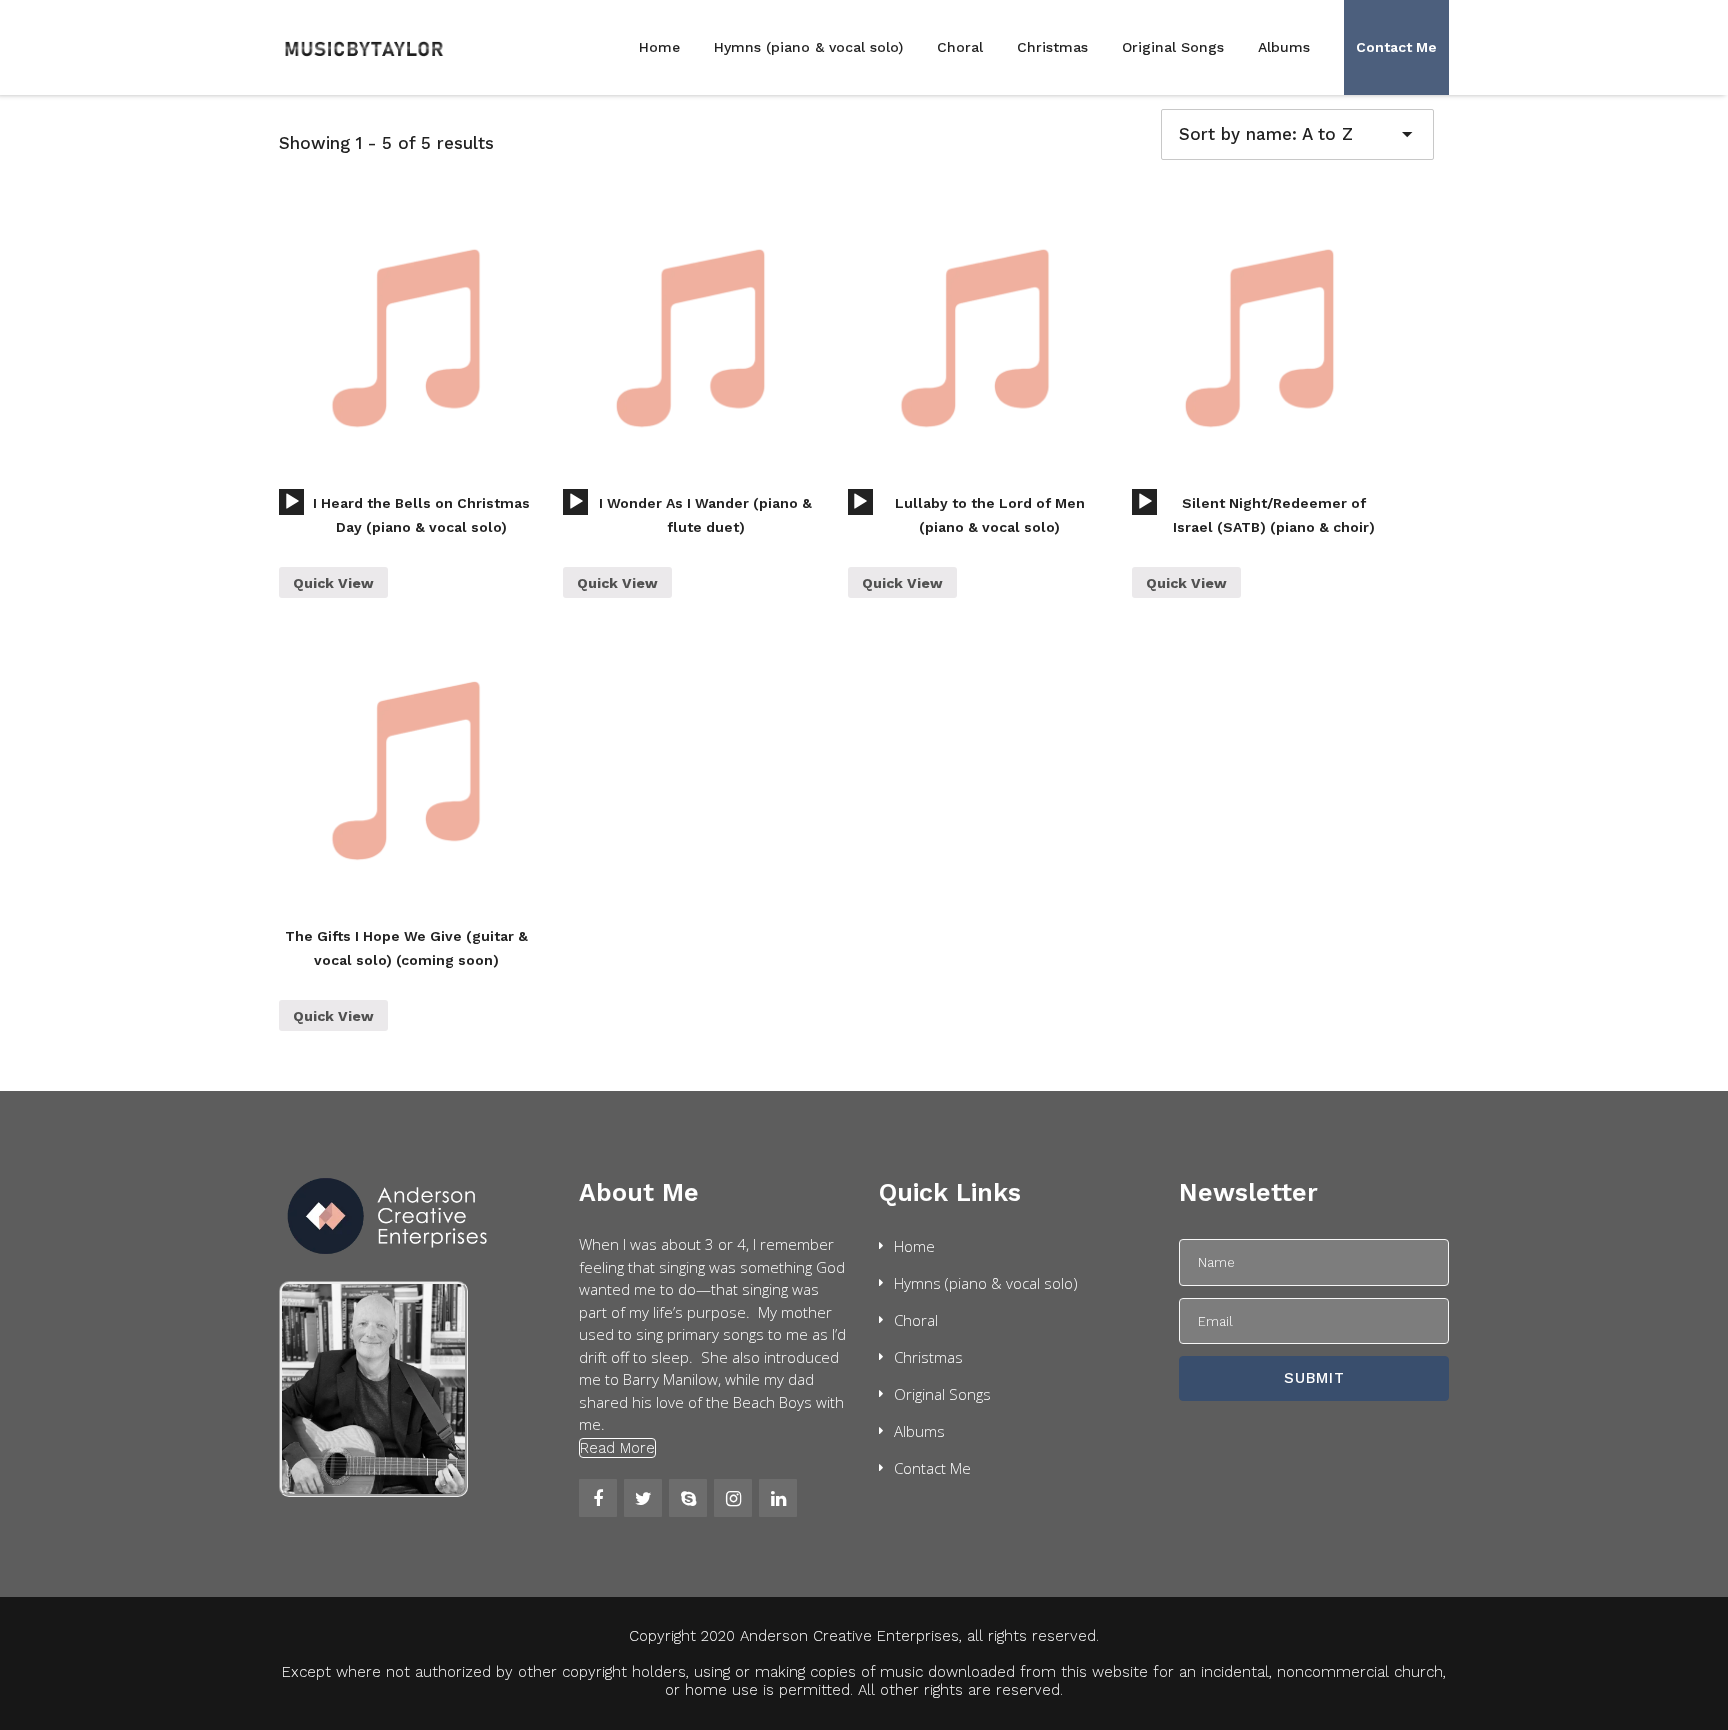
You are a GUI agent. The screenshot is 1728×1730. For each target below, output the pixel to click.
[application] (291, 502)
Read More (617, 1448)
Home (659, 47)
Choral (960, 47)
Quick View (333, 583)
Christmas (1052, 47)
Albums (1284, 47)
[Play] (292, 502)
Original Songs (1173, 47)
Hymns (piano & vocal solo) (808, 47)
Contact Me (1396, 47)
